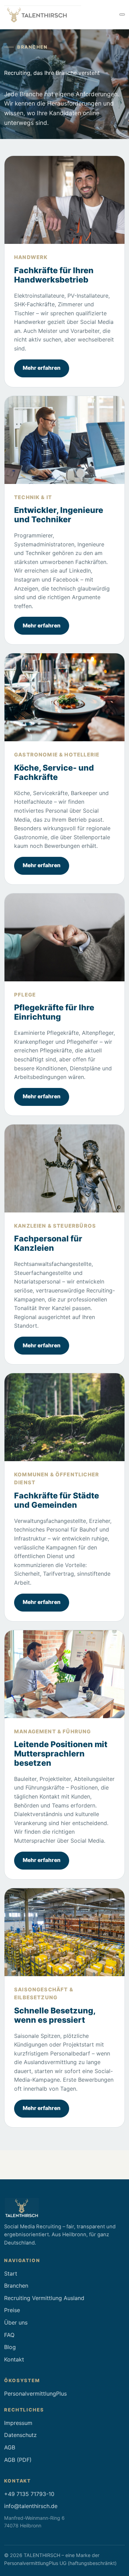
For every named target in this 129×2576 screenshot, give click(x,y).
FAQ (9, 2335)
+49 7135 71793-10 (29, 2494)
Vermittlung (47, 2298)
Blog (10, 2347)
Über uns (16, 2322)
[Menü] (122, 14)
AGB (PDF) (18, 2460)
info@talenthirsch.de (31, 2506)
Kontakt (14, 2359)
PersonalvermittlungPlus (35, 2394)
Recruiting (17, 2298)
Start (11, 2273)
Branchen (16, 2286)
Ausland (74, 2298)
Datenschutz (20, 2435)
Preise (12, 2310)
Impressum (18, 2423)
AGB (10, 2447)
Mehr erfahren (42, 368)
